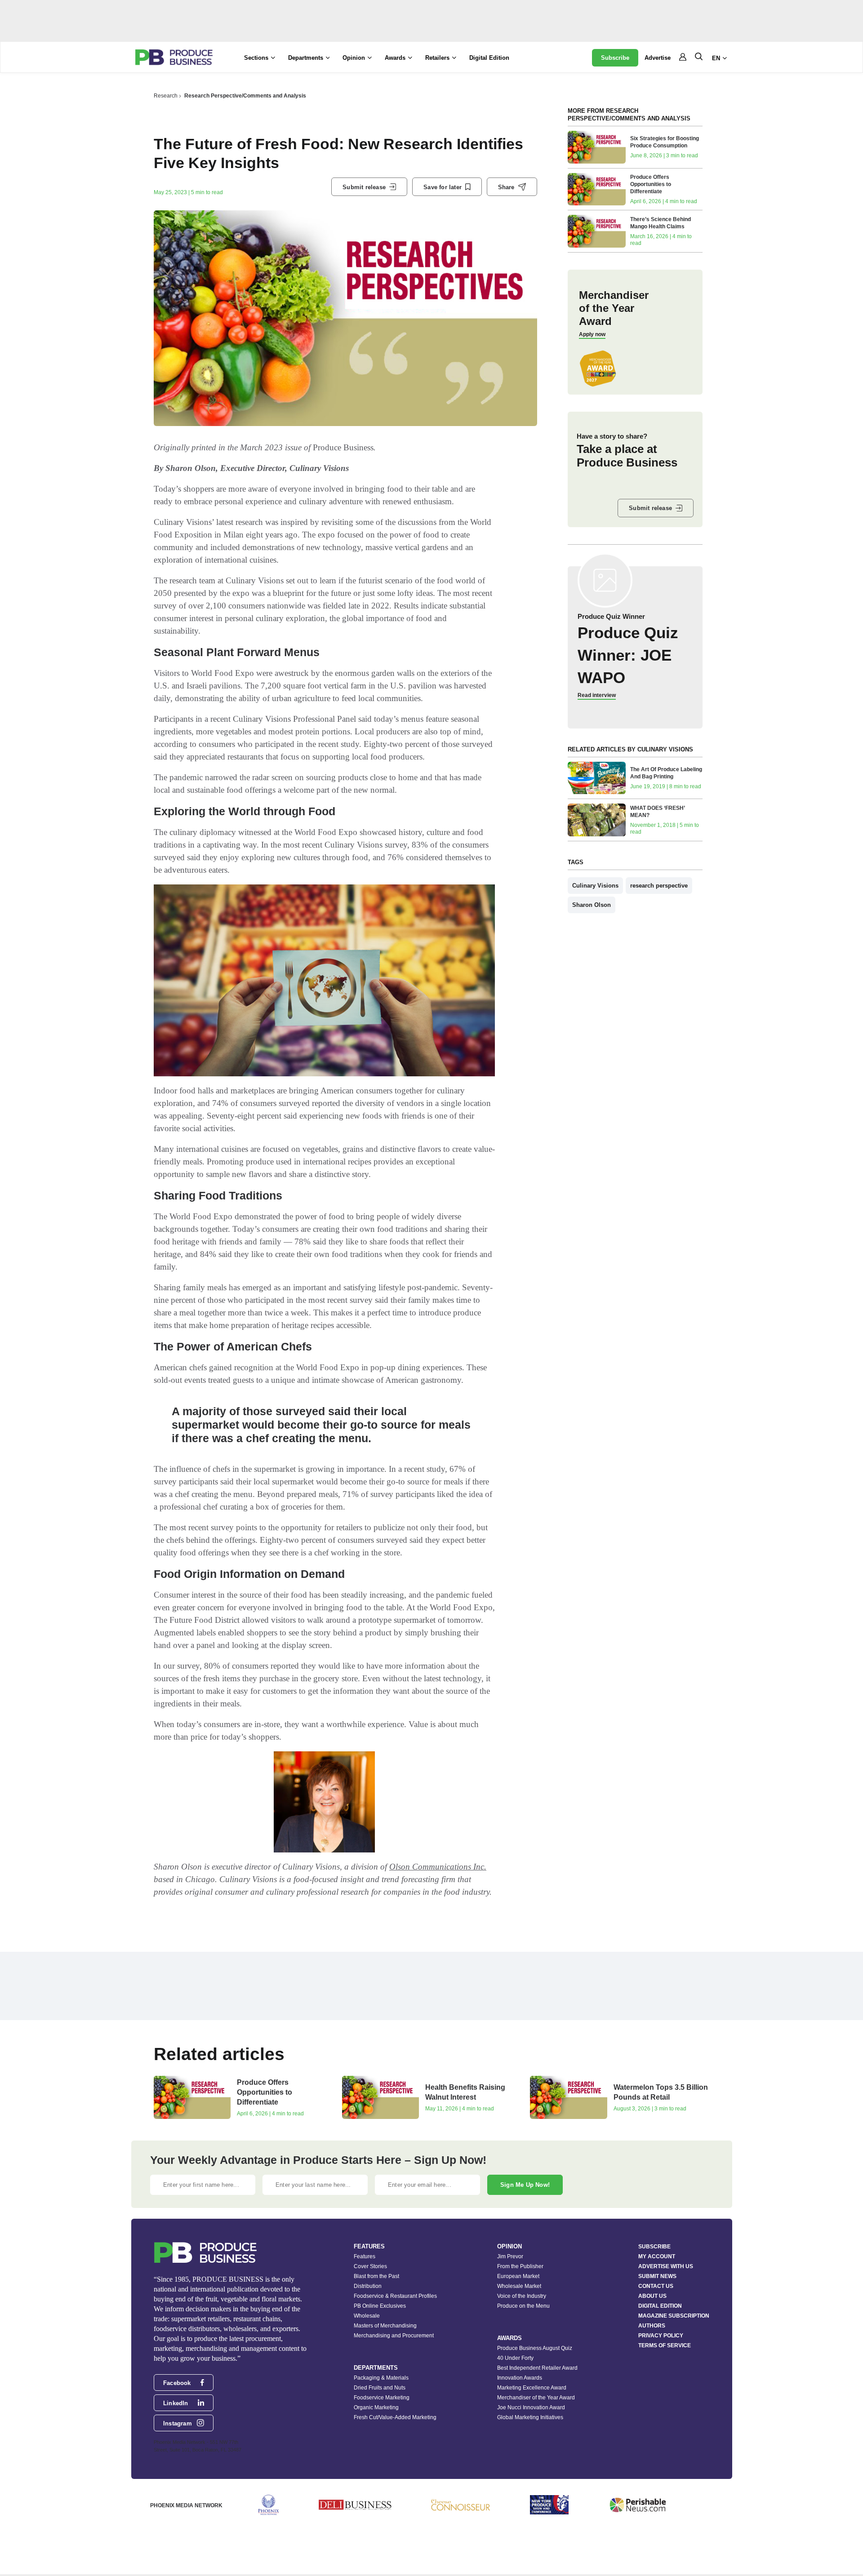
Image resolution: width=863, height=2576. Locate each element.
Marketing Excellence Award (532, 2388)
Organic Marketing (376, 2407)
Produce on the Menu (523, 2306)
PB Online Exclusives (380, 2306)
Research (166, 96)
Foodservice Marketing (382, 2398)
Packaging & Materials (381, 2378)
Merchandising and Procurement (394, 2336)
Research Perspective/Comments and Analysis (245, 96)
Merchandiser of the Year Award (536, 2398)
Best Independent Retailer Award (537, 2368)
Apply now (592, 334)
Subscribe (615, 58)
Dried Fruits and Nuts (380, 2388)
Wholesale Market (519, 2286)
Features (365, 2256)
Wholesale (367, 2316)
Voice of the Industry (522, 2296)
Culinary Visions (595, 886)
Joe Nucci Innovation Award (531, 2407)
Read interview (597, 695)
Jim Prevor (510, 2256)
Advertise (658, 58)
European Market (518, 2276)
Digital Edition (489, 58)
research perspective (659, 886)
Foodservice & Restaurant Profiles (395, 2296)
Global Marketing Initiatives (530, 2417)
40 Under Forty (515, 2358)
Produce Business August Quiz (535, 2348)
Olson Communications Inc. (438, 1867)
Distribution (368, 2286)
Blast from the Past (376, 2276)
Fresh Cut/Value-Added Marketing (395, 2417)
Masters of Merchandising (385, 2326)
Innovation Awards (520, 2378)
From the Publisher (520, 2266)
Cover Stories (370, 2266)
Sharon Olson (592, 905)
